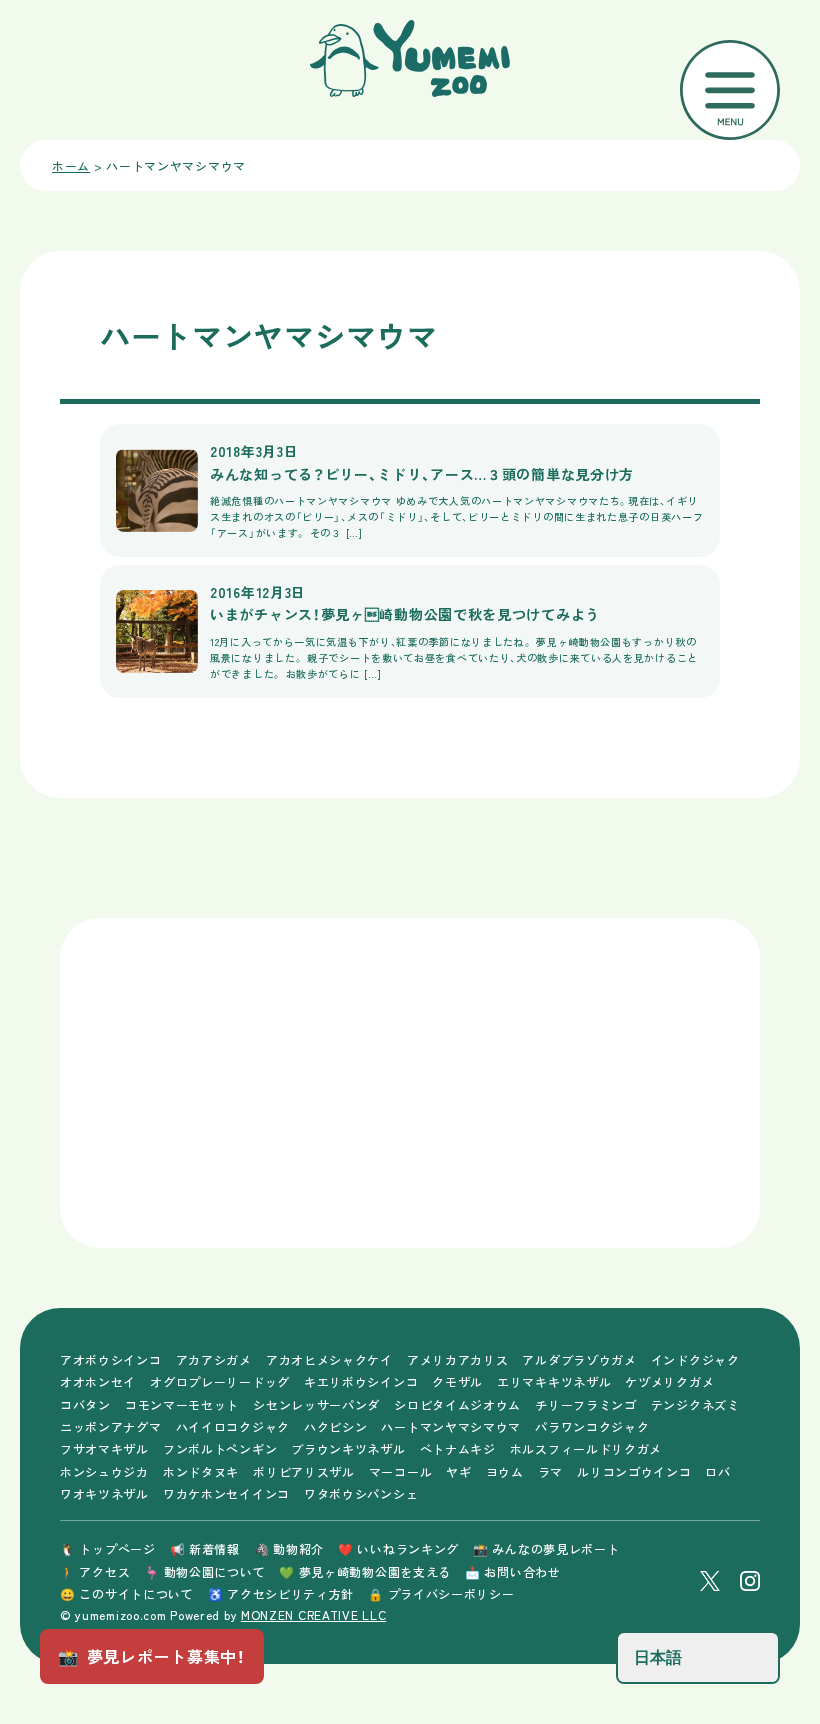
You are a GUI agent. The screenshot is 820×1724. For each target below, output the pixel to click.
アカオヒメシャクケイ (329, 1359)
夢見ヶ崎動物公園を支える (365, 1571)
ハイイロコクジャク (233, 1426)
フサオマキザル (104, 1448)
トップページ (108, 1548)
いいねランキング (398, 1548)
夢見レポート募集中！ (152, 1656)
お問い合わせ (513, 1571)
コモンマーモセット (182, 1404)
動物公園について (204, 1571)
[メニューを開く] (730, 90)
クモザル (457, 1381)
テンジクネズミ (695, 1404)
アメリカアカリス (458, 1359)
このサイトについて (127, 1593)
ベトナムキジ (458, 1448)
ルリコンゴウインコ (634, 1471)
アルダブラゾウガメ (579, 1359)
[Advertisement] (250, 1083)
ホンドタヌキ (201, 1471)
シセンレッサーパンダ (316, 1404)
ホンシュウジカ (104, 1471)
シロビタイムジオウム (457, 1404)
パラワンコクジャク (592, 1426)
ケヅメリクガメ (669, 1381)
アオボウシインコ (111, 1359)
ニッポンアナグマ (111, 1426)
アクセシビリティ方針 (281, 1593)
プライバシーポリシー (441, 1593)
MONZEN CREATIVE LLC (313, 1614)
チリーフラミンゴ (586, 1404)
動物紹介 (289, 1548)
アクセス (95, 1571)
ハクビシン (336, 1426)
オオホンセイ (98, 1381)
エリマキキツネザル (554, 1381)
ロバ (717, 1471)
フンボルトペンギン (220, 1448)
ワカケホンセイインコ (226, 1493)
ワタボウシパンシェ (361, 1493)
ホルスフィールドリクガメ (586, 1448)
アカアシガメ (214, 1359)
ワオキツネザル (104, 1493)
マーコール (401, 1471)
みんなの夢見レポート (546, 1548)
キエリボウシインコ (361, 1381)
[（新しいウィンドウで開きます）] (710, 1581)
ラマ (550, 1471)
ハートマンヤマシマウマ (451, 1426)
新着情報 (205, 1548)
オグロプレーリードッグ (220, 1381)
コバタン (85, 1404)
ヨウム (505, 1471)
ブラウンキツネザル (348, 1448)
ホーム (71, 165)
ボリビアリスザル (304, 1471)
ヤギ (458, 1471)
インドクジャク (695, 1359)
